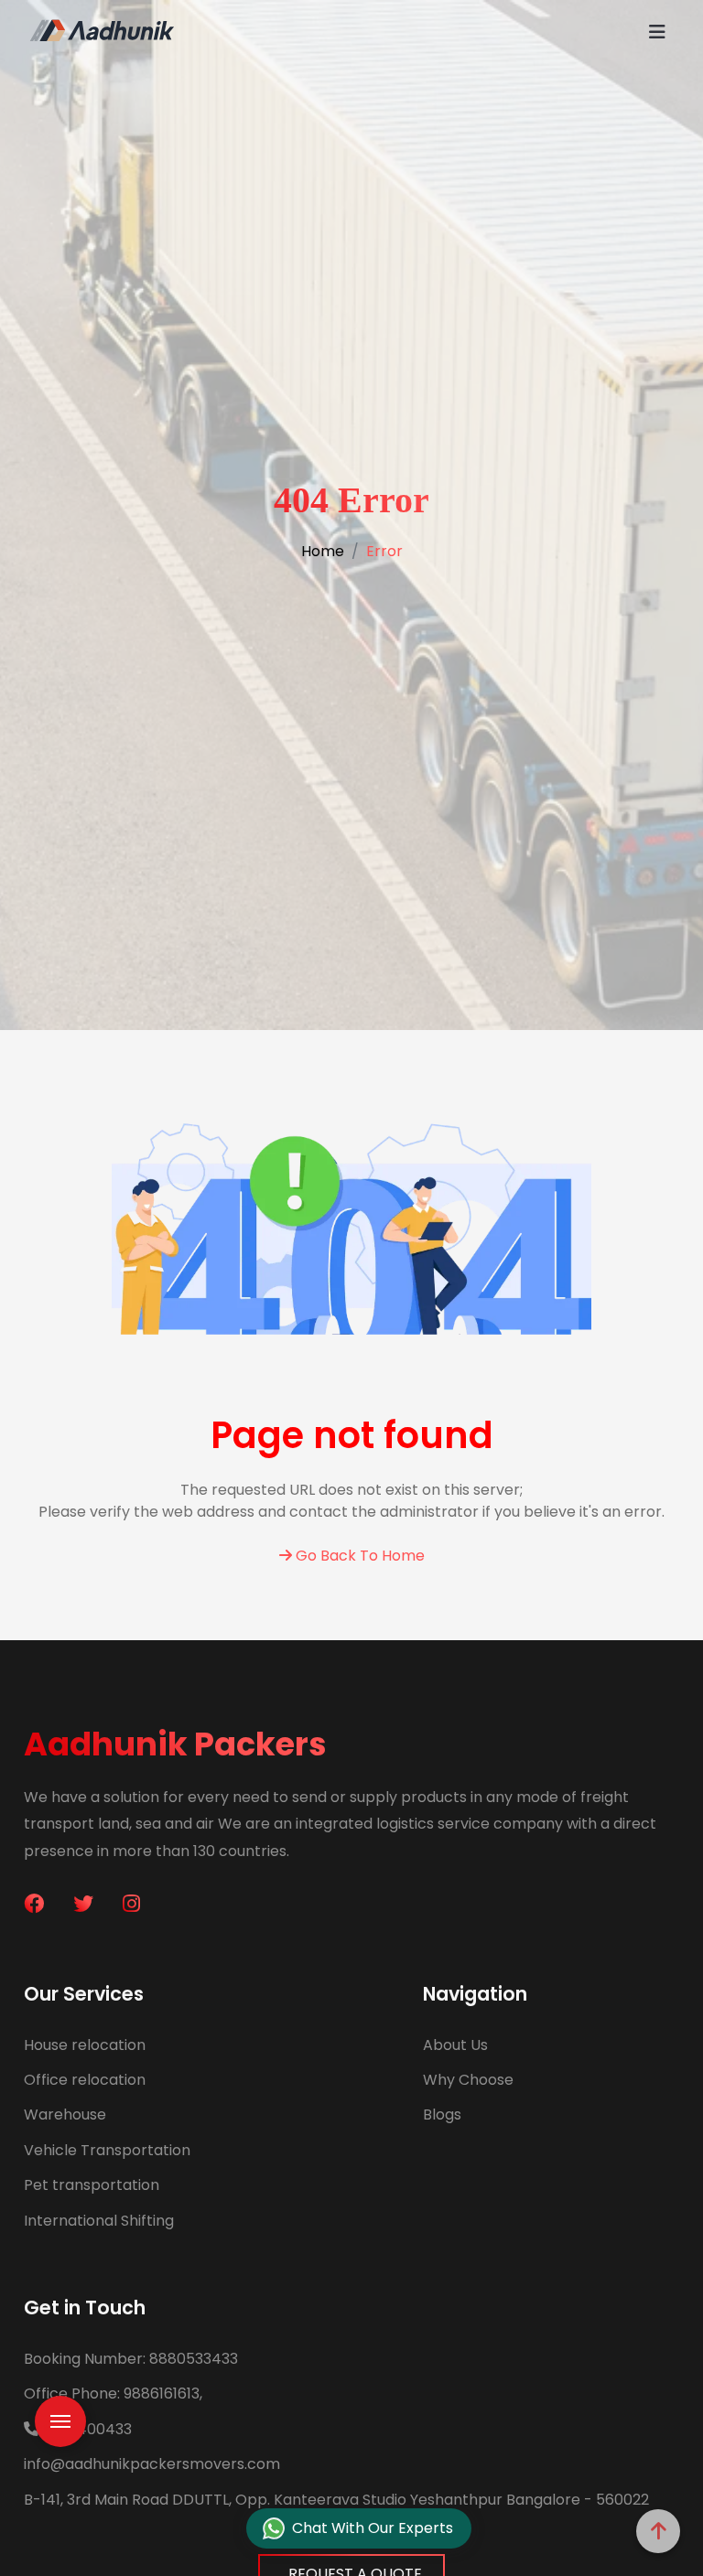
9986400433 (85, 2429)
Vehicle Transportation (107, 2150)
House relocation (85, 2045)
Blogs (442, 2114)
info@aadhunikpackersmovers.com (152, 2464)
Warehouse (65, 2114)
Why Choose (468, 2080)
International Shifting (99, 2221)
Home (323, 551)
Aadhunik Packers (175, 1744)
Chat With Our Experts (373, 2528)
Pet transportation (92, 2185)
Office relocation (85, 2080)
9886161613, (113, 2394)
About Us (455, 2045)
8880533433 (131, 2359)
